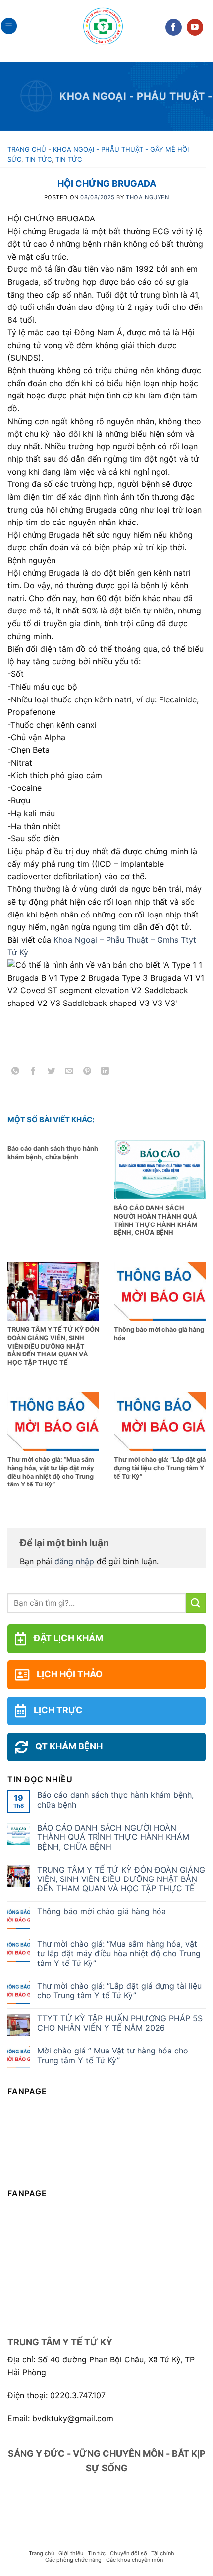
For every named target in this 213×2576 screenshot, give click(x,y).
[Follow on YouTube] (195, 27)
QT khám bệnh (69, 1746)
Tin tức (38, 159)
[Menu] (9, 26)
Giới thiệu (71, 2553)
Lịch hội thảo (70, 1674)
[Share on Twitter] (51, 1072)
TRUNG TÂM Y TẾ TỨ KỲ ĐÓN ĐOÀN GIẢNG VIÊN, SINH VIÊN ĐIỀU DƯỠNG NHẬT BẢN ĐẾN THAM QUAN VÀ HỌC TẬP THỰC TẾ (121, 1879)
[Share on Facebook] (33, 1072)
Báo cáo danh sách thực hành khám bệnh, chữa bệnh (115, 1800)
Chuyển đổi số (129, 2553)
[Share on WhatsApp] (16, 1072)
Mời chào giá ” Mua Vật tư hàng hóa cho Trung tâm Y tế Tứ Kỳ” (113, 2055)
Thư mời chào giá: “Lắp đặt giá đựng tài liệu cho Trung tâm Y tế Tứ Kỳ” (119, 1991)
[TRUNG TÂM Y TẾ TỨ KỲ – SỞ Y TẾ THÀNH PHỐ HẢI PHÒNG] (103, 26)
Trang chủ (27, 149)
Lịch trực (58, 1710)
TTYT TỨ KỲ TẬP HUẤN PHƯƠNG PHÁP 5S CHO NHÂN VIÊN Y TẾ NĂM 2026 (120, 2023)
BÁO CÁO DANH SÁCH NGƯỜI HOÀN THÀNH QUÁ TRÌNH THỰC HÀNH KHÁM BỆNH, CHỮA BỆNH (113, 1837)
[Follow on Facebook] (174, 27)
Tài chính (163, 2553)
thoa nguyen (147, 197)
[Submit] (196, 1603)
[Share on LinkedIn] (105, 1072)
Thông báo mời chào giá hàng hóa (102, 1911)
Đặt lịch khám (68, 1638)
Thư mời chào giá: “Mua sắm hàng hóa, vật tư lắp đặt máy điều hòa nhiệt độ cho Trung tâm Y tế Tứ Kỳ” (119, 1953)
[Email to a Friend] (69, 1072)
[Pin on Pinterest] (87, 1072)
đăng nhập (74, 1561)
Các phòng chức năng (73, 2560)
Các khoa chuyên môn (134, 2560)
